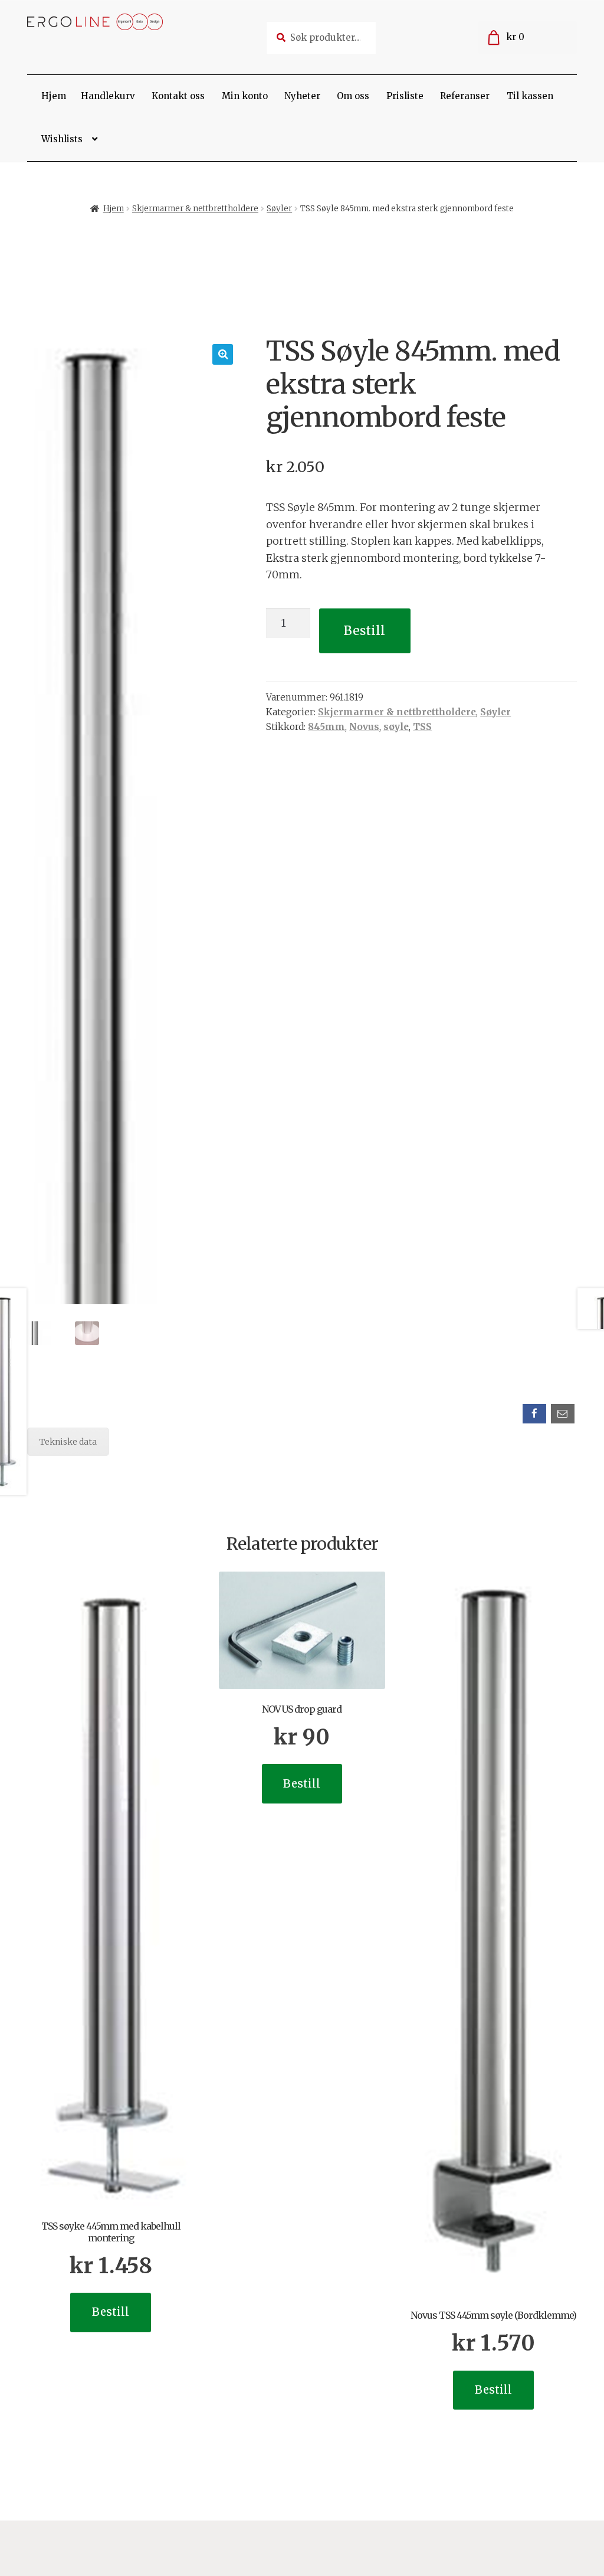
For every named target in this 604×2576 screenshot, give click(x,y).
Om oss (353, 96)
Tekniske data (68, 1442)
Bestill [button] (111, 2312)
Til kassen (530, 96)
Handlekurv (108, 96)
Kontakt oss (178, 96)
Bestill (365, 631)
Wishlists (62, 139)
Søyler (279, 209)
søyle (396, 727)
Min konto (245, 96)
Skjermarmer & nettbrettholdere (195, 209)
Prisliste (405, 96)
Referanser (465, 96)
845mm (326, 727)
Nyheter (302, 96)
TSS (422, 727)
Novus (364, 727)
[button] (223, 354)
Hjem (54, 96)
